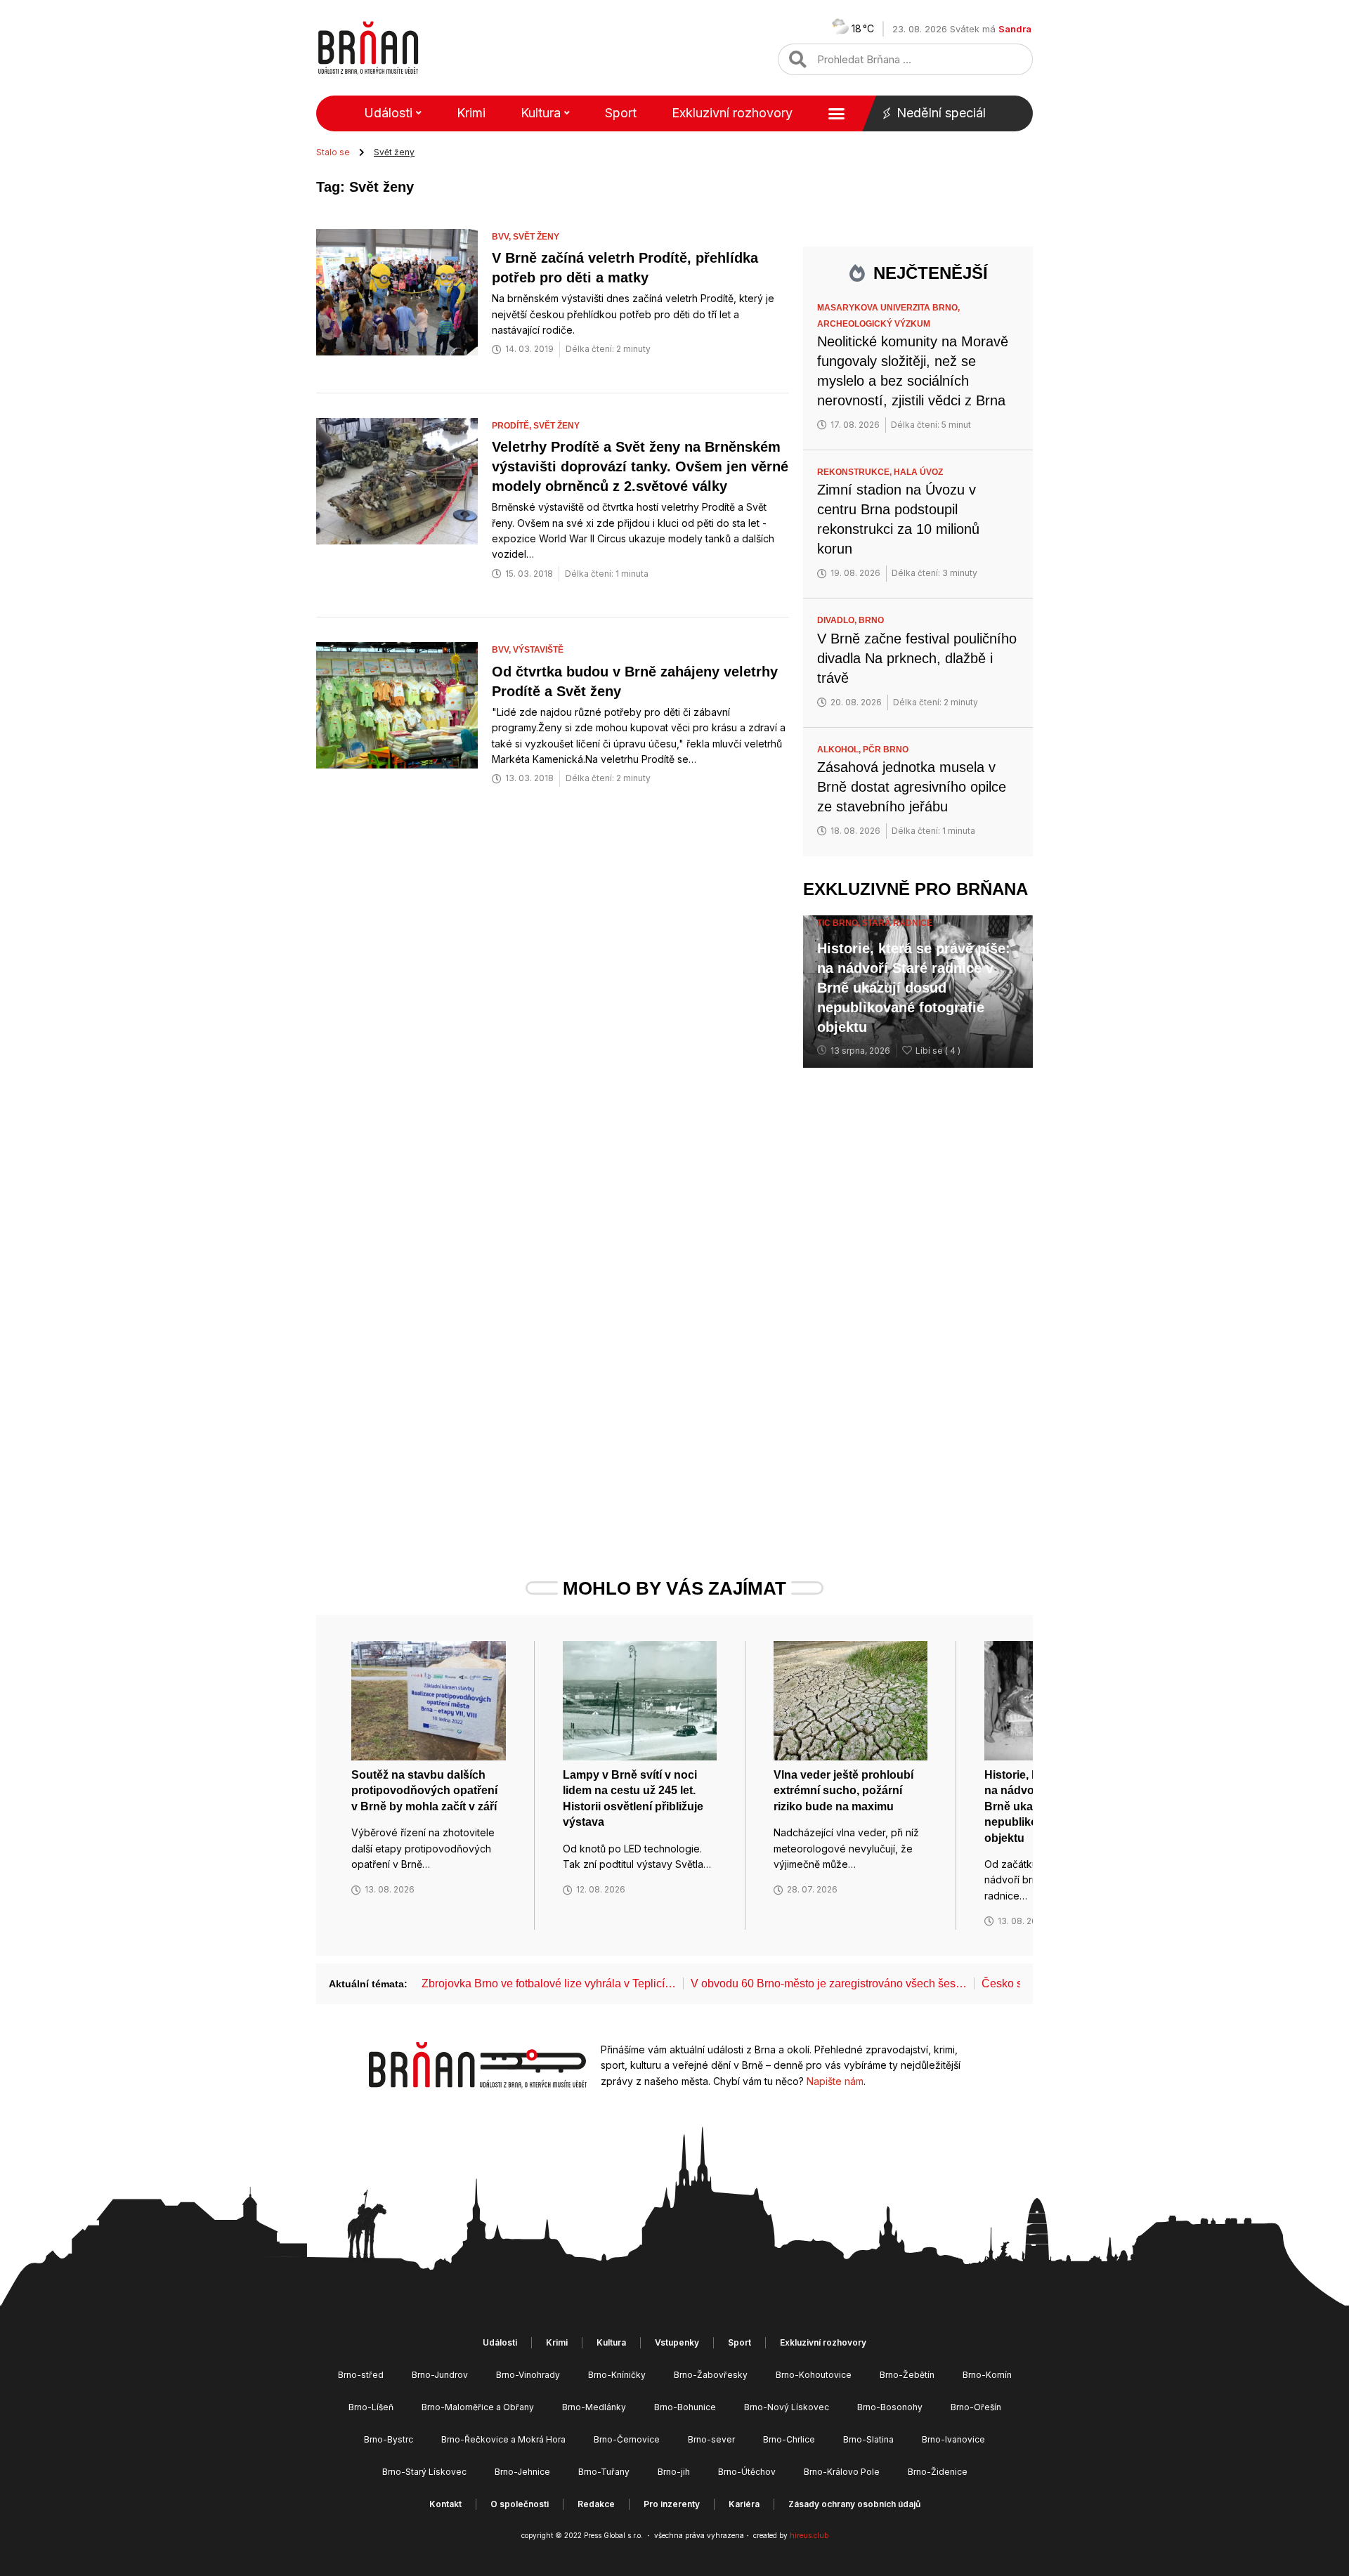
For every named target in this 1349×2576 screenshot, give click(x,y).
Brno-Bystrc (389, 2439)
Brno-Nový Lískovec (787, 2407)
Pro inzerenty (672, 2504)
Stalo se (333, 152)
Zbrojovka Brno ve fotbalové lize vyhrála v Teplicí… (549, 1983)
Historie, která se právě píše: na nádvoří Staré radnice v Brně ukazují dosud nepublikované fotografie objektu (914, 988)
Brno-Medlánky (594, 2407)
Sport (621, 113)
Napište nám (835, 2081)
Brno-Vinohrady (528, 2375)
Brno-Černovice (627, 2439)
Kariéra (744, 2504)
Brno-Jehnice (522, 2472)
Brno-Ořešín (976, 2407)
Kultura (541, 113)
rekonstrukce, (855, 472)
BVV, (502, 237)
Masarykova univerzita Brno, (889, 308)
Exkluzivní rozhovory (732, 113)
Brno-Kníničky (617, 2375)
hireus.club (809, 2535)
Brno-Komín (987, 2375)
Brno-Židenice (938, 2472)
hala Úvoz (918, 472)
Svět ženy (536, 237)
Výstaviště (538, 650)
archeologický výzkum (874, 324)
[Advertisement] (918, 1296)
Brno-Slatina (868, 2439)
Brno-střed (361, 2375)
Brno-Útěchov (747, 2472)
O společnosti (520, 2504)
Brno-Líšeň (371, 2407)
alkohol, (840, 750)
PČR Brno (886, 750)
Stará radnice (897, 923)
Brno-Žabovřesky (711, 2375)
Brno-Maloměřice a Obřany (478, 2407)
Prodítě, (513, 426)
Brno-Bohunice (685, 2407)
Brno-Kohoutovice (814, 2375)
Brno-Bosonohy (890, 2407)
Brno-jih (674, 2472)
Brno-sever (711, 2439)
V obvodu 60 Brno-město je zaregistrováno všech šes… (829, 1983)
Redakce (596, 2504)
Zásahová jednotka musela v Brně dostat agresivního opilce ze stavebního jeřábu (912, 787)
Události (388, 113)
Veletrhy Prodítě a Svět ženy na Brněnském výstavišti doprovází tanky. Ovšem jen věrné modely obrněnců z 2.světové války (640, 466)
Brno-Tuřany (604, 2472)
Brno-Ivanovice (953, 2439)
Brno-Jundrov (440, 2375)
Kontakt (445, 2504)
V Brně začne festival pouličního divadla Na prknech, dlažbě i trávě (917, 658)
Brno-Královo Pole (842, 2472)
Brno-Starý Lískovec (424, 2472)
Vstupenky (677, 2342)
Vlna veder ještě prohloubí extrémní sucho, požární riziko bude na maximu (843, 1791)
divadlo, (838, 620)
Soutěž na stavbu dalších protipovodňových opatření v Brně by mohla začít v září (424, 1791)
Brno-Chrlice (789, 2439)
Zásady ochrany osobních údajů (854, 2504)
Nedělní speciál (941, 113)
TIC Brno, (840, 923)
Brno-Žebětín (907, 2375)
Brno (871, 620)
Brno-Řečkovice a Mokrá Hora (503, 2439)
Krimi (471, 113)
